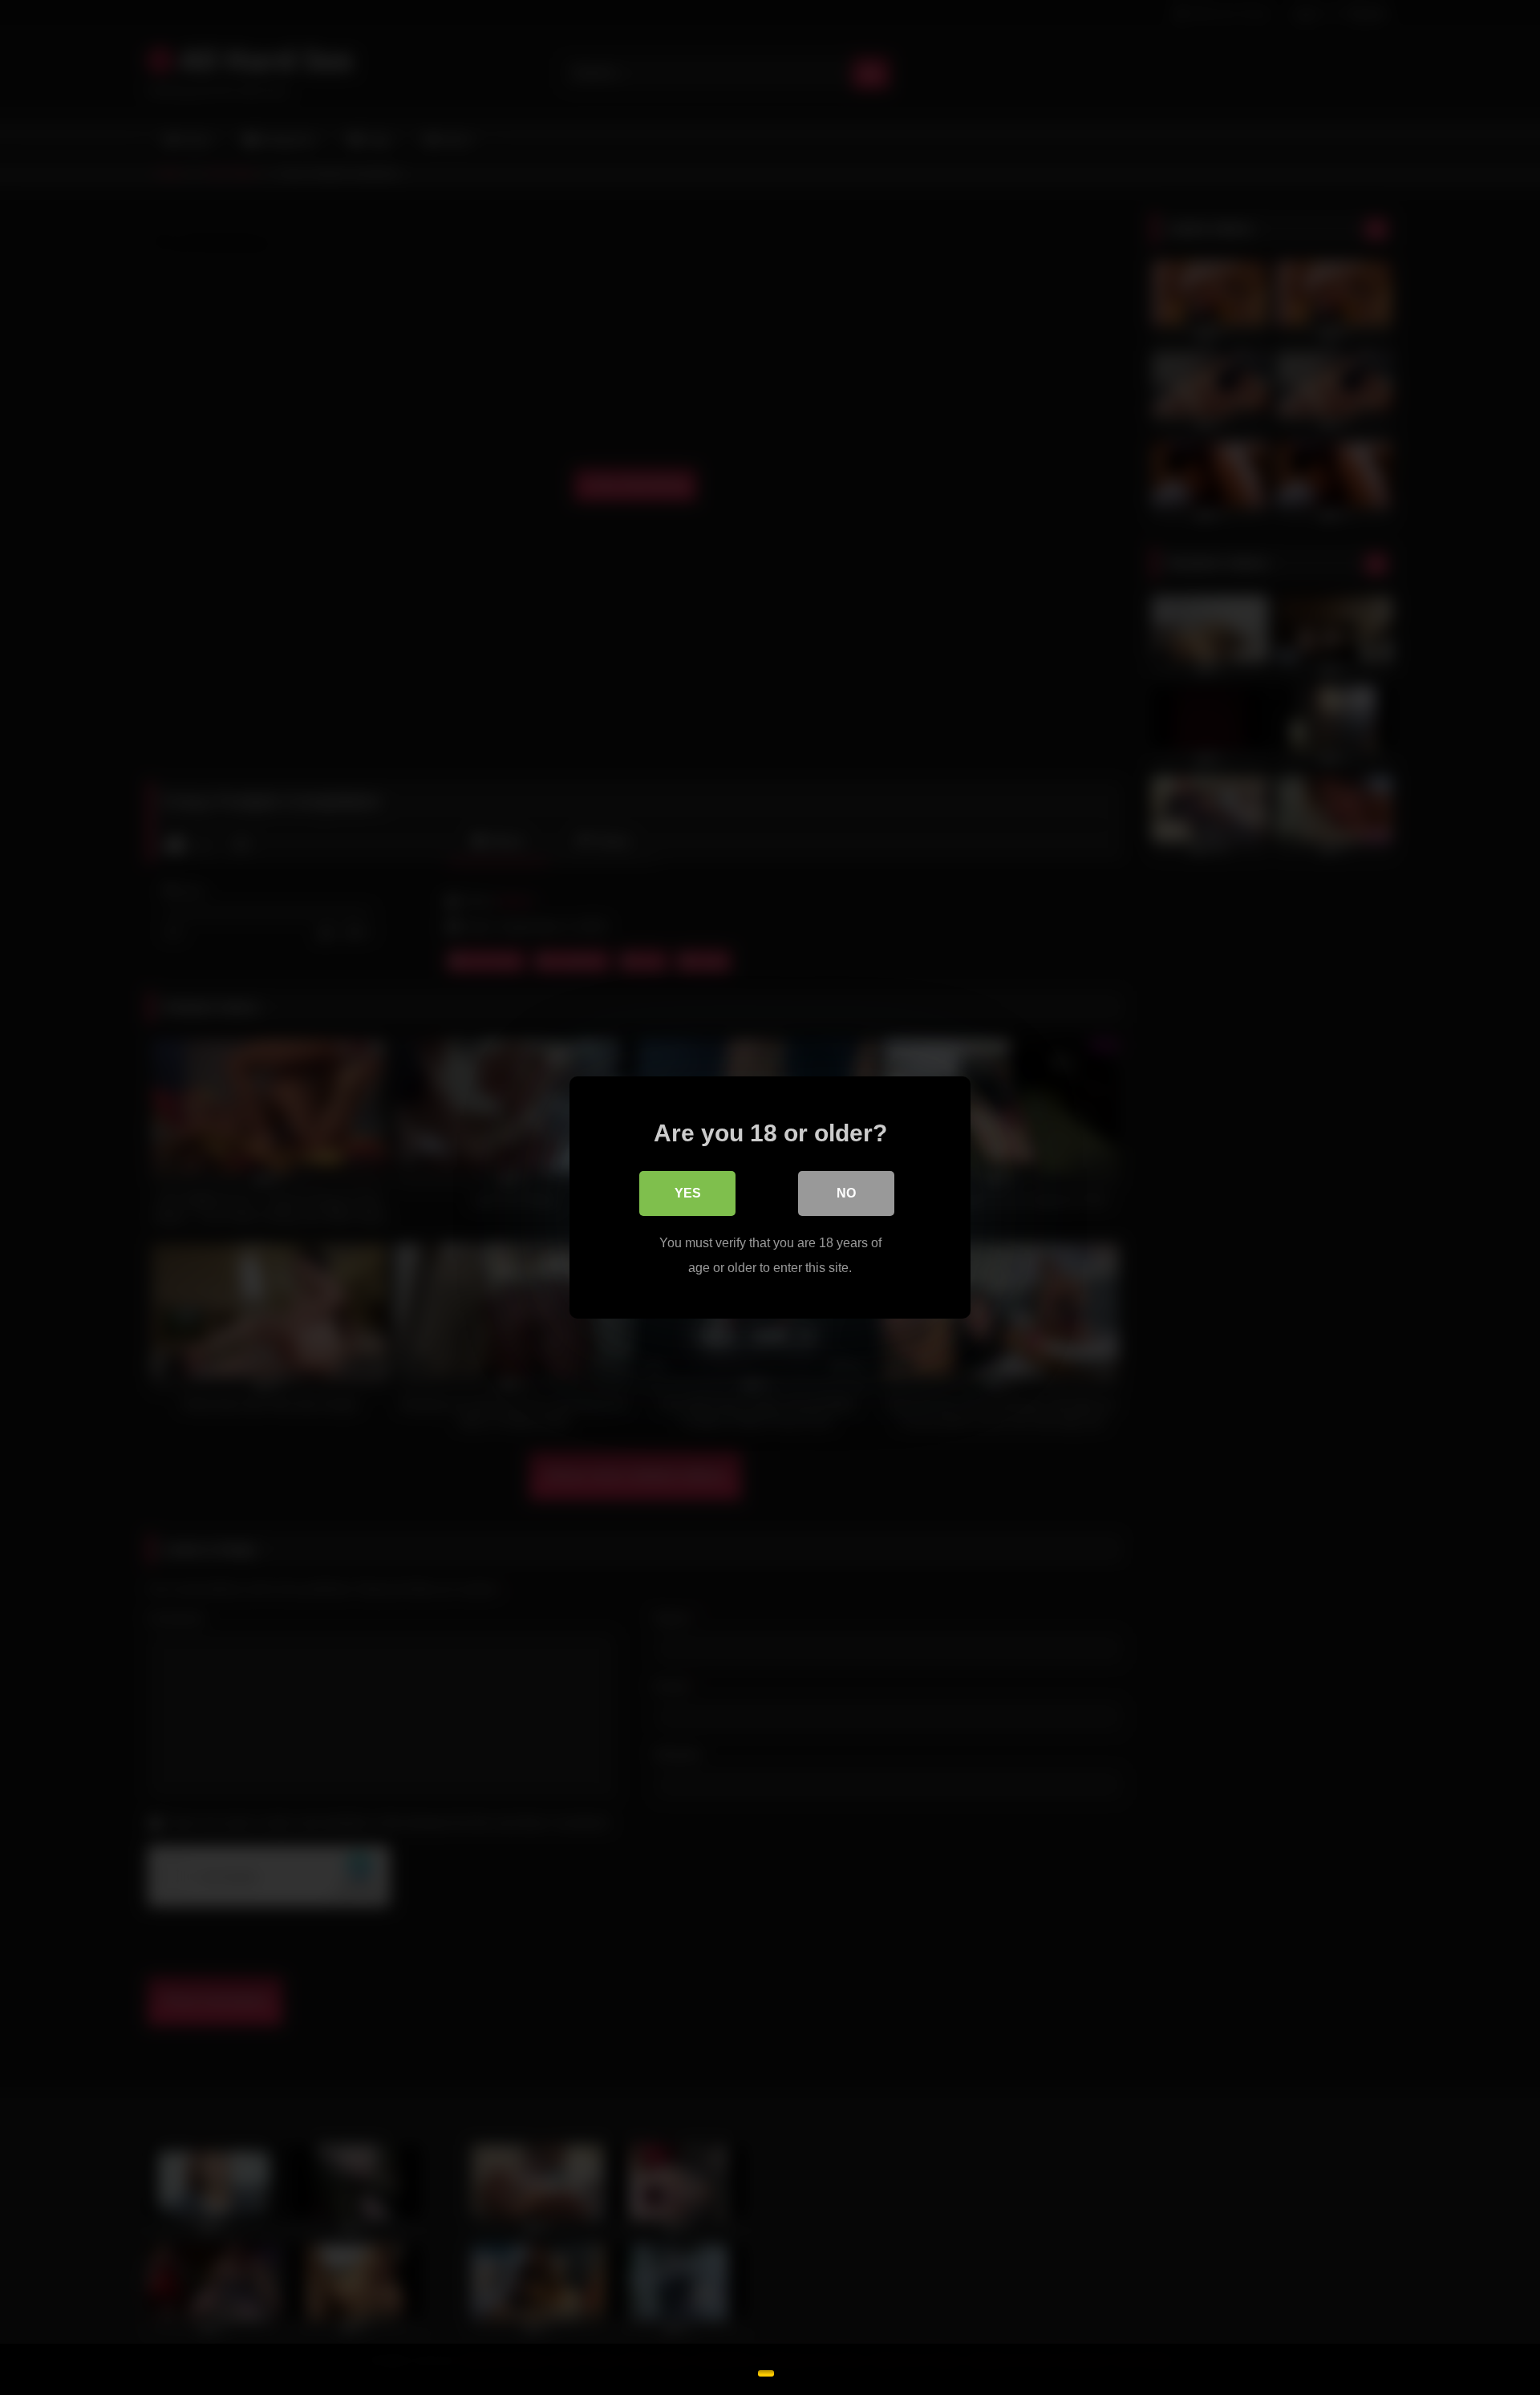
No (846, 1193)
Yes (688, 1193)
